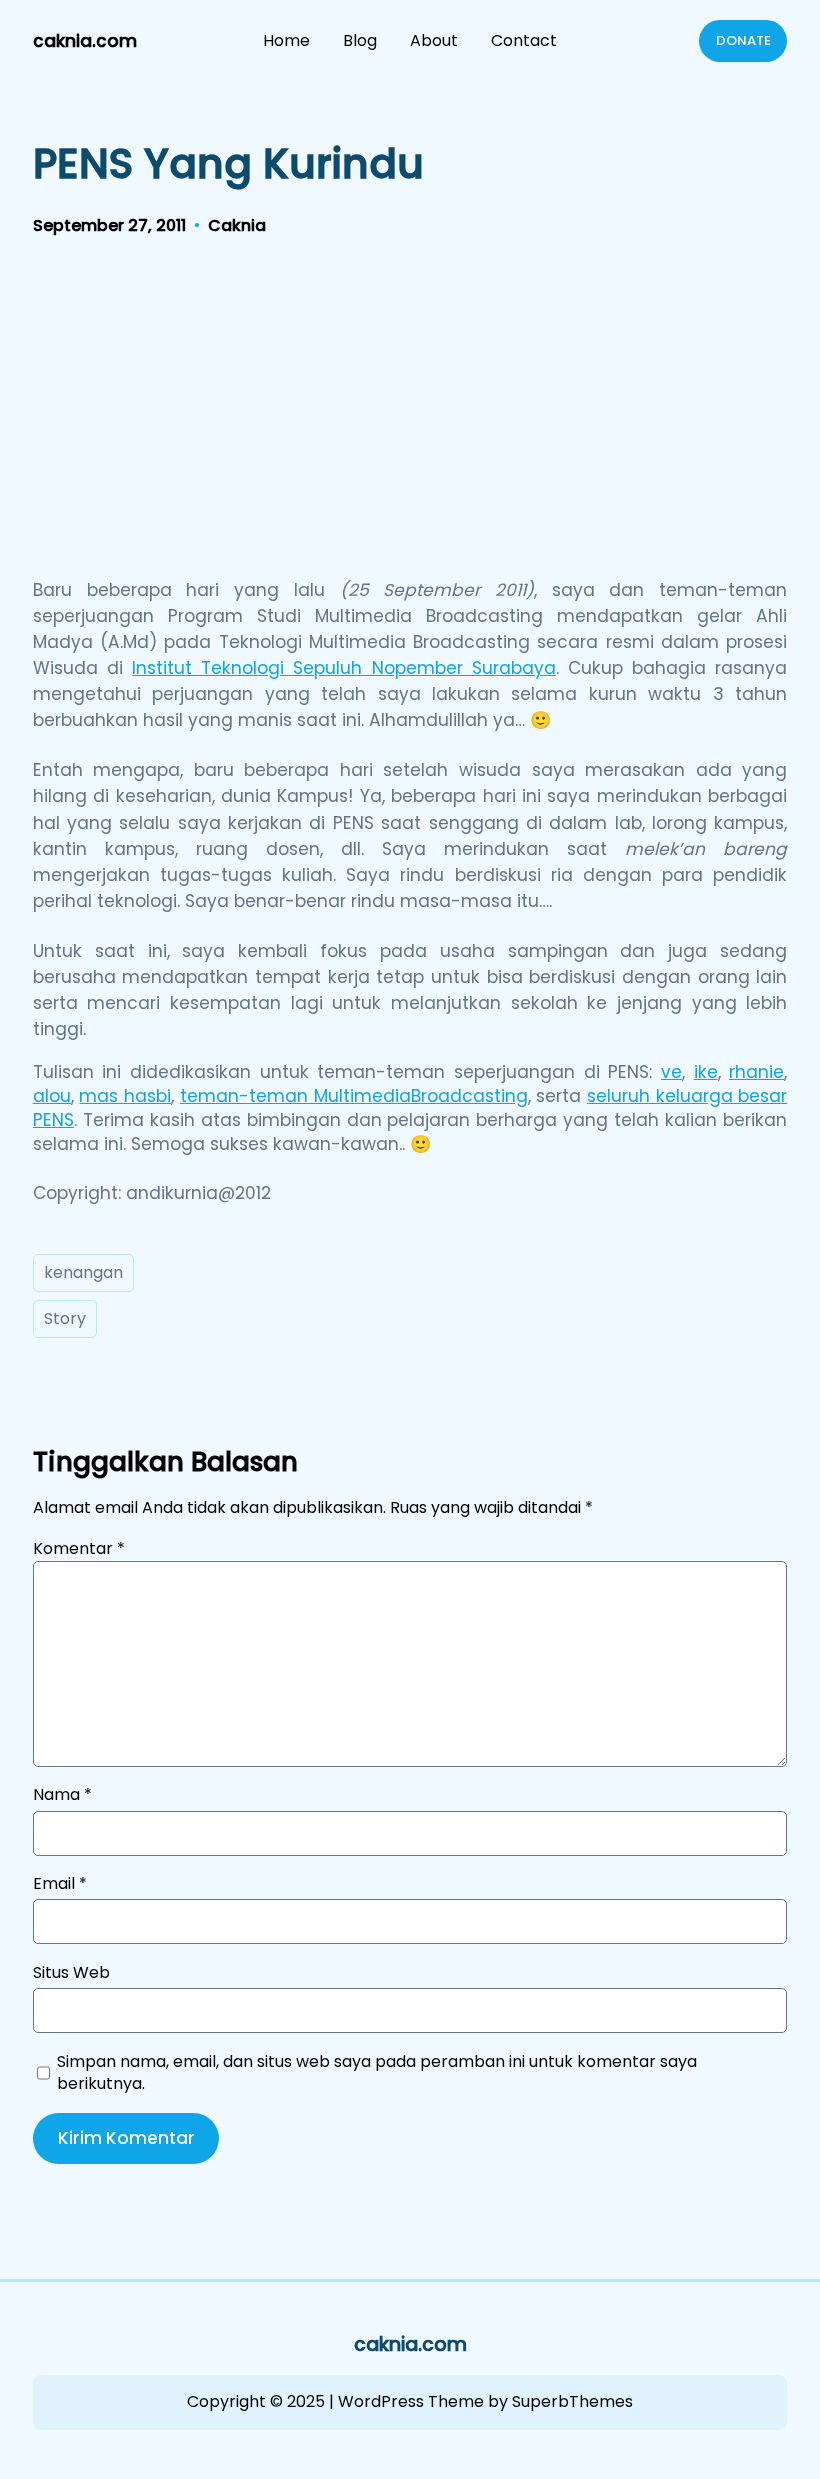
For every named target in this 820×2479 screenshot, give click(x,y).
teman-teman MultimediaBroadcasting (354, 1096)
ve (671, 1072)
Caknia (237, 225)
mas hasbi (125, 1096)
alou (52, 1096)
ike (706, 1072)
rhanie (756, 1072)
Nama (62, 1795)
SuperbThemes (572, 2401)
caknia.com (85, 41)
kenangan (83, 1272)
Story (65, 1318)
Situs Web (71, 1973)
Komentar (79, 1548)
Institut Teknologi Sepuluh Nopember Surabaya (344, 668)
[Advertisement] (410, 413)
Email (60, 1884)
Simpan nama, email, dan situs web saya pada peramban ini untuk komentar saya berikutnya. (377, 2073)
